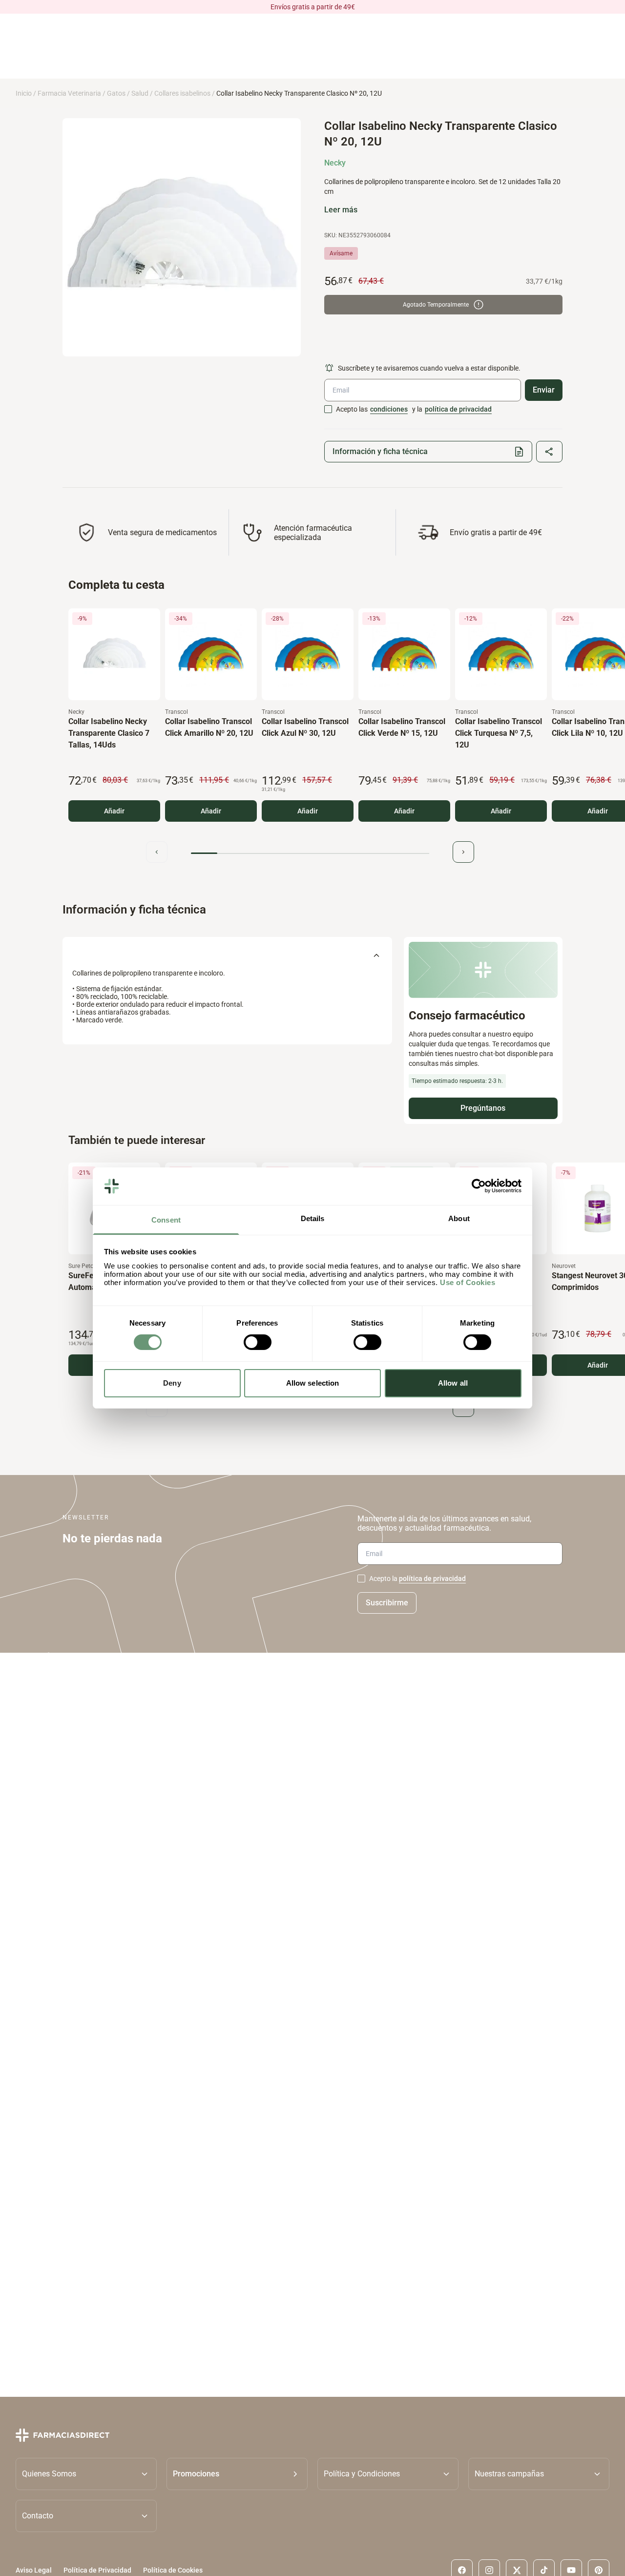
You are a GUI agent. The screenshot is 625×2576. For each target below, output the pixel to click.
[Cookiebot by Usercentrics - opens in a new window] (479, 1186)
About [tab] (459, 1218)
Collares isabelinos (182, 93)
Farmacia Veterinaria (69, 93)
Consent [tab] (166, 1220)
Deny (172, 1383)
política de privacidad (458, 409)
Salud (140, 93)
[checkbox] (328, 409)
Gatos (116, 93)
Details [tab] (313, 1218)
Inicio (24, 93)
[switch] (258, 1342)
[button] (237, 2474)
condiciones (389, 409)
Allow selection (313, 1383)
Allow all (453, 1383)
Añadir (114, 811)
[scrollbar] (310, 854)
